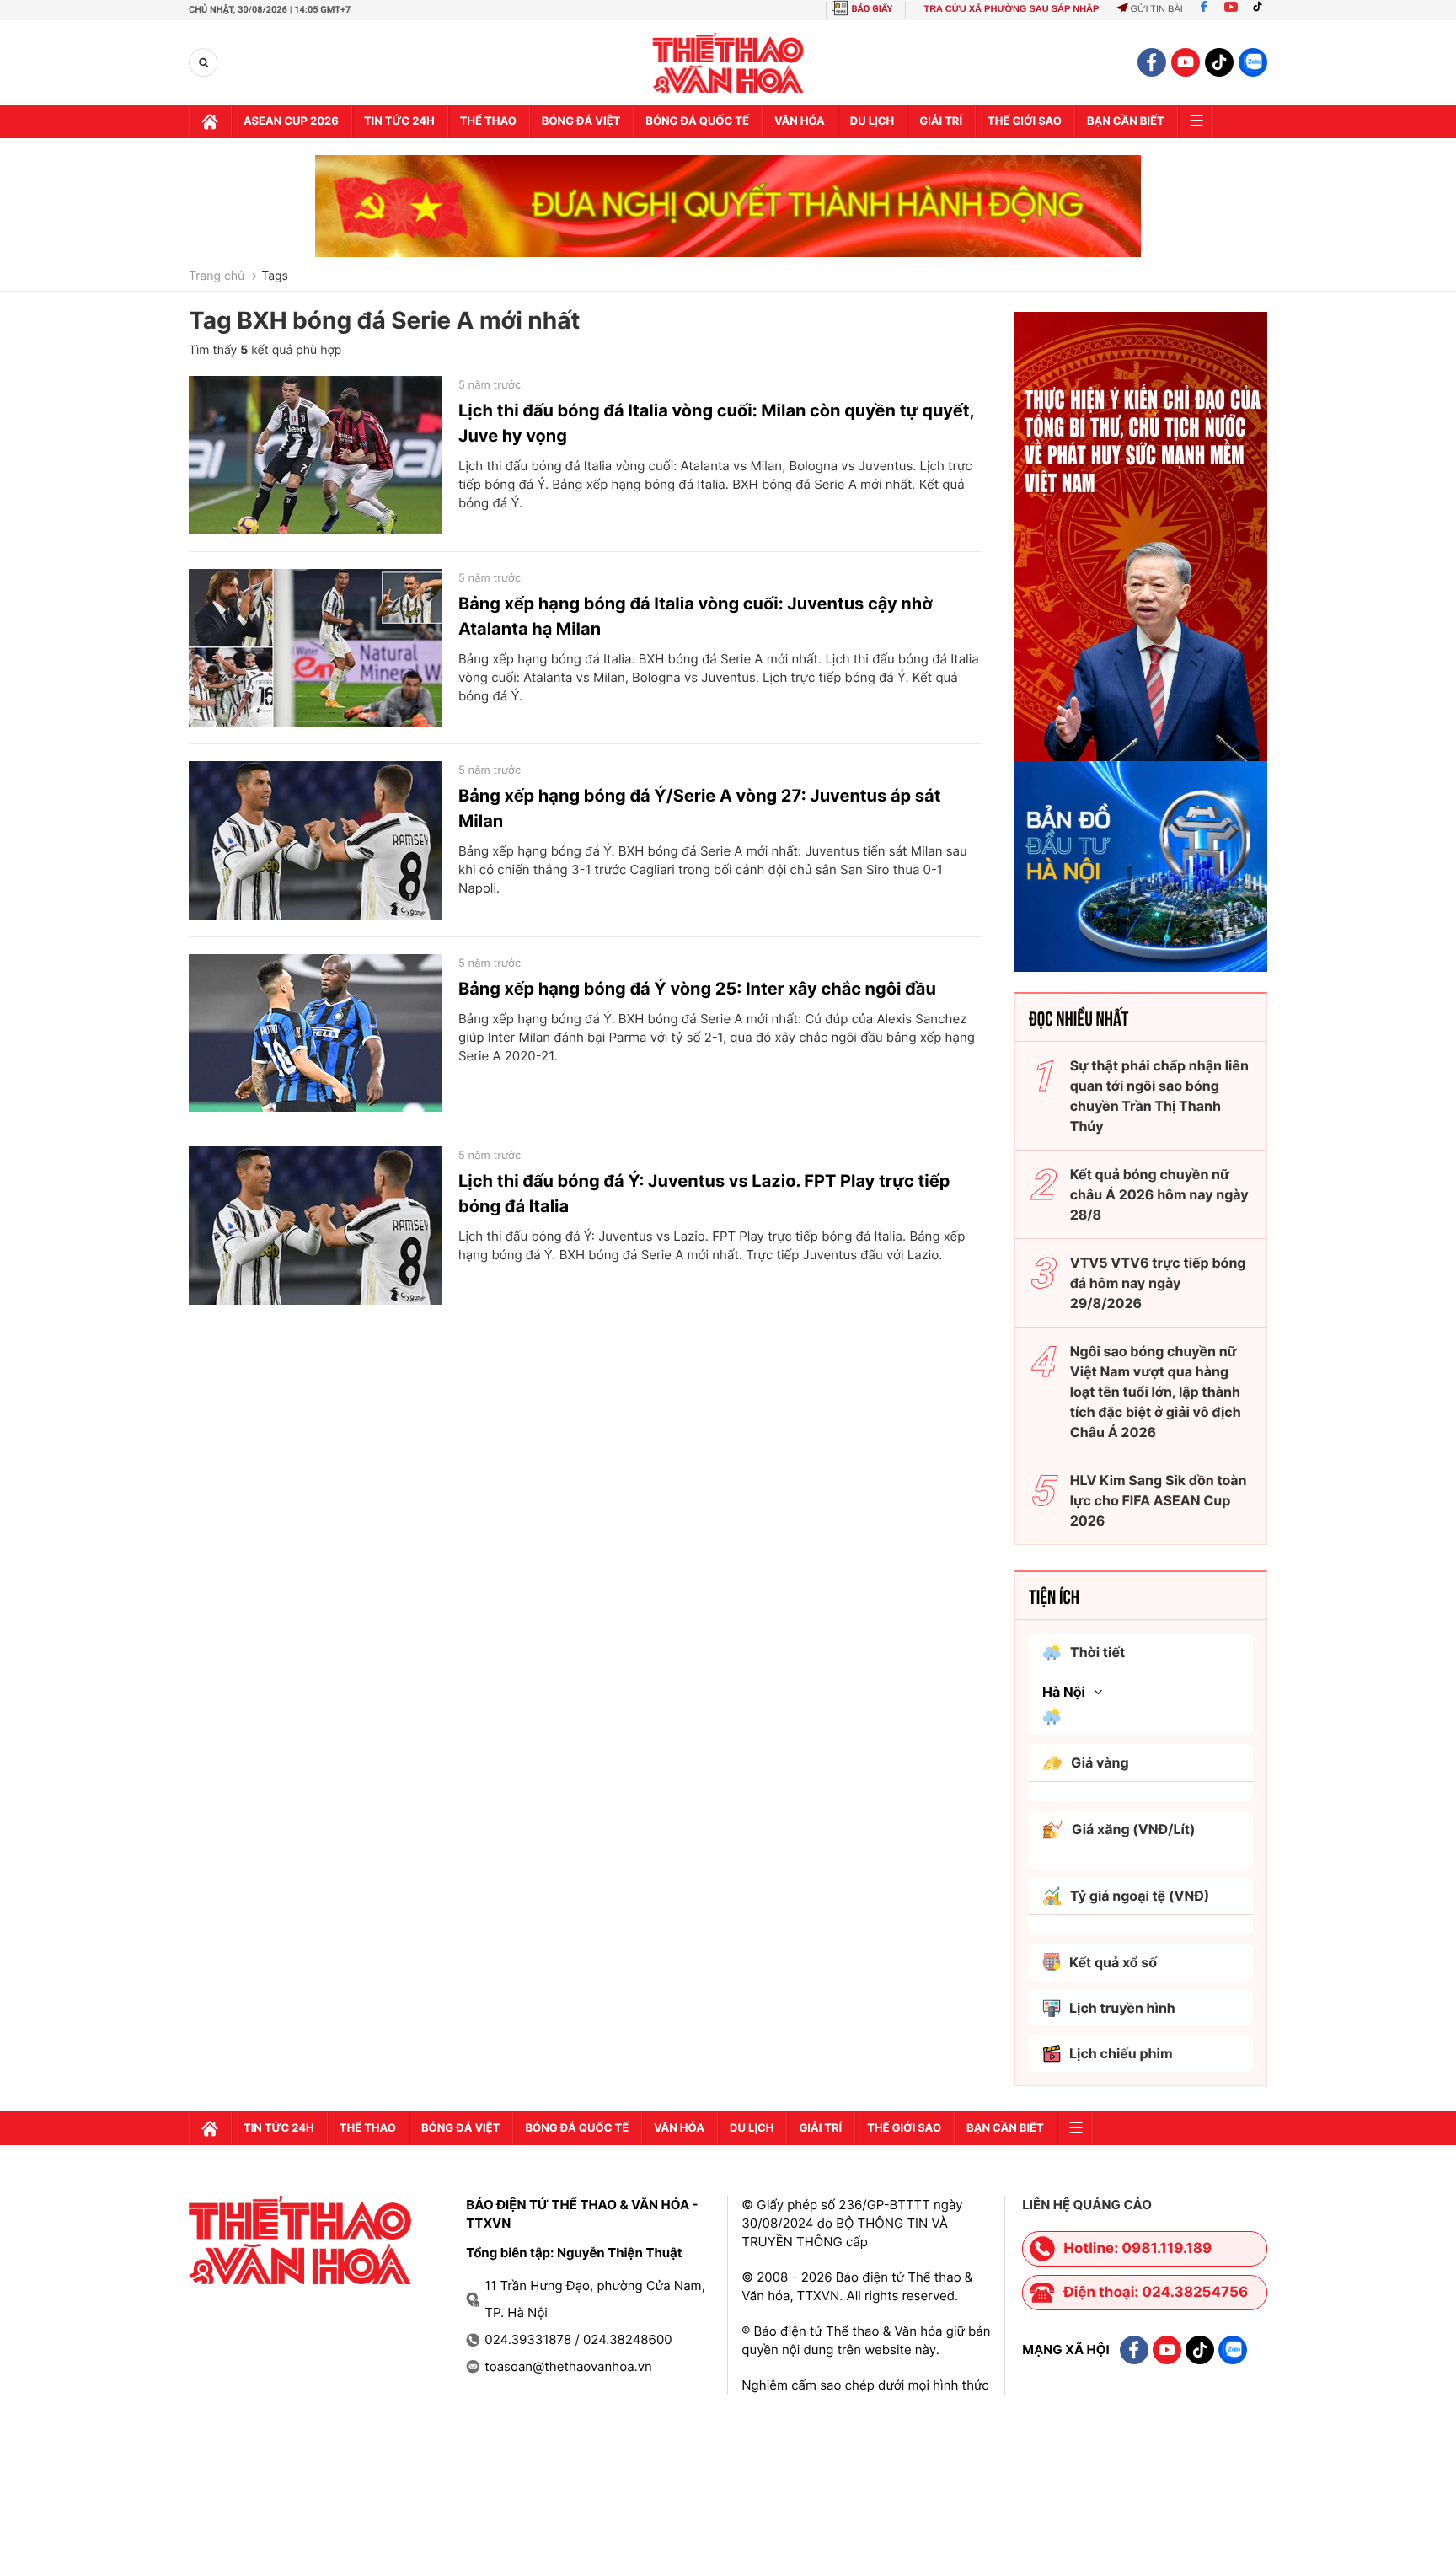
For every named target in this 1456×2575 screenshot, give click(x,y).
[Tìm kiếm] (203, 63)
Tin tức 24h (399, 121)
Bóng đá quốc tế (697, 121)
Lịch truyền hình (1122, 2008)
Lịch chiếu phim (1121, 2053)
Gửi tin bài (1156, 9)
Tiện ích (1054, 1596)
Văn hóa (800, 121)
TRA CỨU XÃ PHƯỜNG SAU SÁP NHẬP (1011, 9)
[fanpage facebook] (1152, 62)
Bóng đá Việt (581, 121)
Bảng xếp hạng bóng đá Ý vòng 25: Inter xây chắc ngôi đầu (697, 989)
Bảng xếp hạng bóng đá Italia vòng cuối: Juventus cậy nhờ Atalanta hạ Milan (696, 616)
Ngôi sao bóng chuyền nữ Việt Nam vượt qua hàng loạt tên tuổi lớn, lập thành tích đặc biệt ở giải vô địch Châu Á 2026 (1156, 1392)
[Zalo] (1253, 62)
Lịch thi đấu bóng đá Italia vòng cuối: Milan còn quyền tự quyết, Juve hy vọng (716, 423)
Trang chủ (217, 276)
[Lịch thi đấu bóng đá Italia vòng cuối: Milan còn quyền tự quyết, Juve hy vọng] (315, 455)
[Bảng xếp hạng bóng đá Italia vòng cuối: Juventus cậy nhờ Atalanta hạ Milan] (315, 648)
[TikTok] (1261, 9)
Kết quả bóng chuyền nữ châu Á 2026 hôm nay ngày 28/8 (1159, 1194)
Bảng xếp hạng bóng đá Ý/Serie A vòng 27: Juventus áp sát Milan (699, 808)
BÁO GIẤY (873, 9)
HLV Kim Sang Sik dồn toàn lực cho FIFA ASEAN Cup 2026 (1159, 1500)
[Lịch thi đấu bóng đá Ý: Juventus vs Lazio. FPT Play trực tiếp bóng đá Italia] (315, 1226)
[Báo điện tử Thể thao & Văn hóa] (728, 63)
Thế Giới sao (1025, 121)
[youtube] (1186, 62)
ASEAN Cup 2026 (291, 121)
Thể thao (488, 121)
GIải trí (941, 121)
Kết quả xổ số (1113, 1962)
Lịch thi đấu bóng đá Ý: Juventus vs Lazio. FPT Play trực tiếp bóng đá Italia (704, 1194)
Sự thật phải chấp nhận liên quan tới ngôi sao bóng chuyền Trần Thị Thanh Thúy (1159, 1096)
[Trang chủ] (210, 121)
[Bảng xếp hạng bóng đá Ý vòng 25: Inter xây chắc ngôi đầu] (315, 1033)
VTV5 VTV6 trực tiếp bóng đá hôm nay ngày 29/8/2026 (1158, 1283)
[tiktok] (1219, 62)
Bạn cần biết (1126, 121)
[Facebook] (1204, 9)
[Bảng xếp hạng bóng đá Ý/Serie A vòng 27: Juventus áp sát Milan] (315, 840)
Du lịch (872, 121)
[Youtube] (1231, 9)
